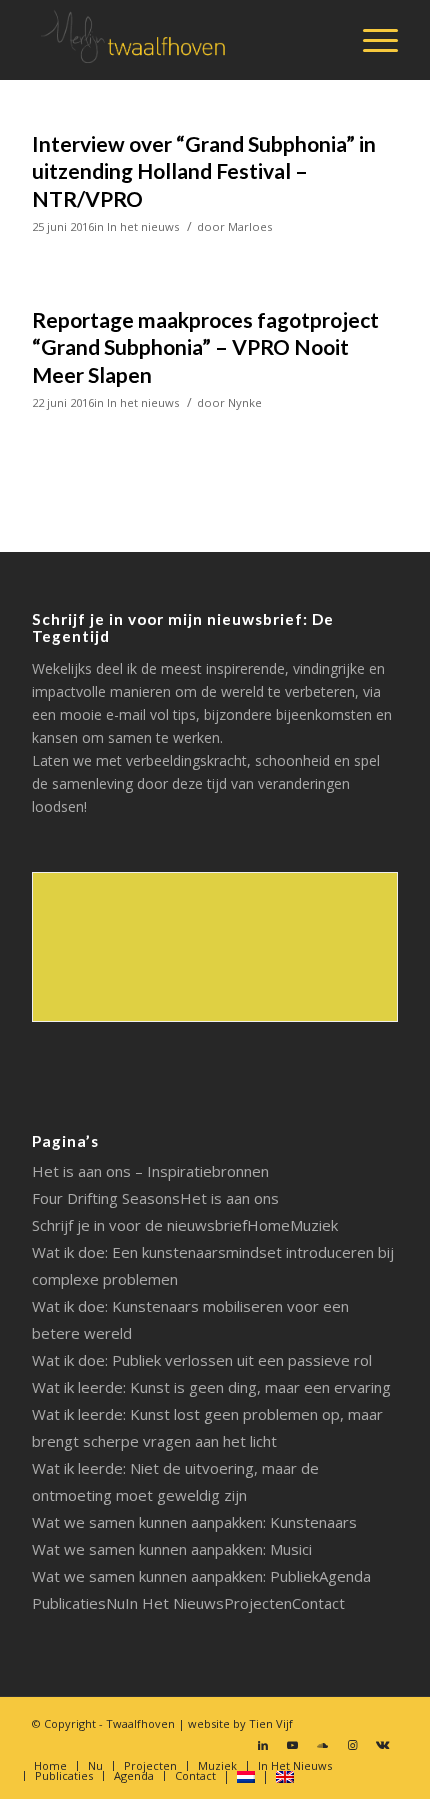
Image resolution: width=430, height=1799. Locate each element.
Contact (318, 1603)
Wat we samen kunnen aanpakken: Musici (172, 1549)
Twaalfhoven (140, 1723)
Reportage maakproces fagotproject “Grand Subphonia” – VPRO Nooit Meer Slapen (205, 347)
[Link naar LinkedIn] (263, 1745)
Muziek (314, 1225)
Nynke (245, 402)
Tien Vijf (271, 1723)
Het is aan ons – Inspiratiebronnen (150, 1171)
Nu (115, 1603)
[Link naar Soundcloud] (323, 1745)
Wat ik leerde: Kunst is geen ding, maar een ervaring (211, 1387)
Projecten (258, 1603)
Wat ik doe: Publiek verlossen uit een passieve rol (202, 1360)
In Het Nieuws (174, 1603)
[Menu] (370, 40)
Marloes (250, 226)
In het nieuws (143, 226)
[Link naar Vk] (383, 1745)
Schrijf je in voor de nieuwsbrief (139, 1225)
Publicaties (69, 1603)
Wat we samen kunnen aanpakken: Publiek (175, 1576)
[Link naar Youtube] (293, 1745)
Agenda (345, 1576)
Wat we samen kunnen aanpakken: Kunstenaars (194, 1522)
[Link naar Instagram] (353, 1745)
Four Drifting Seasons (106, 1198)
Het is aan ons (229, 1198)
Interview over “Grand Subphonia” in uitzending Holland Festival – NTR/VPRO (204, 171)
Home (268, 1225)
